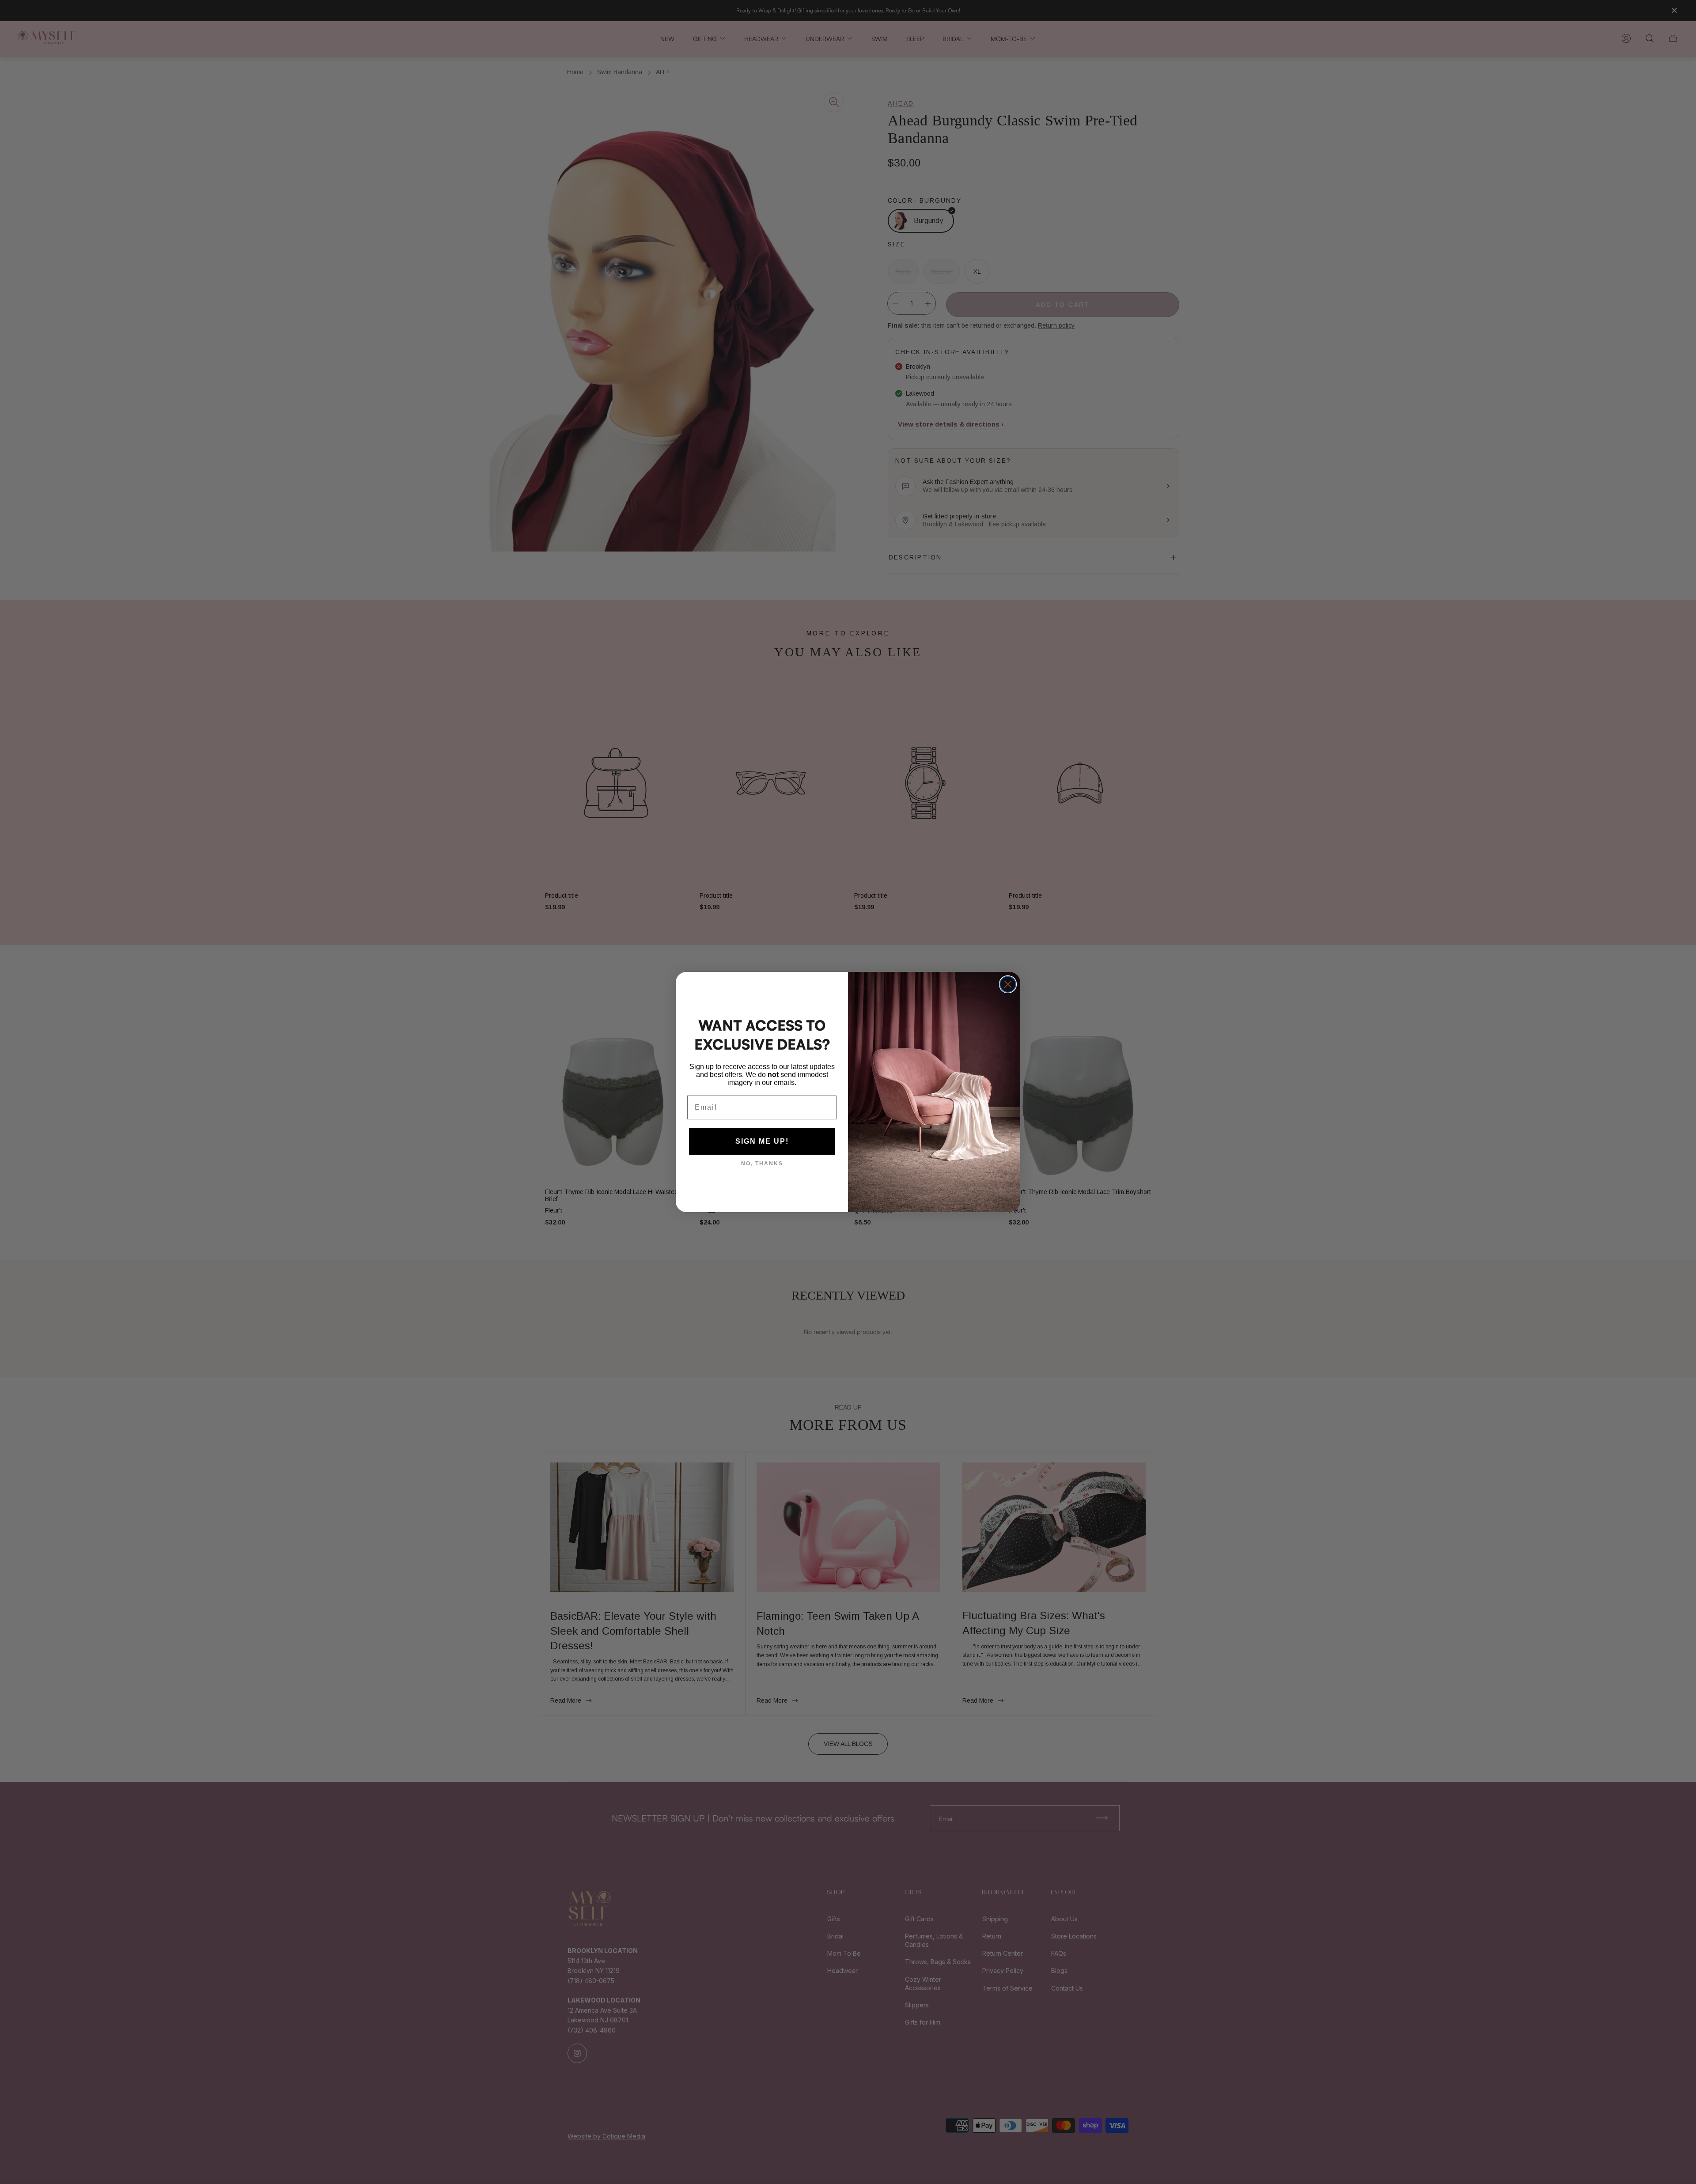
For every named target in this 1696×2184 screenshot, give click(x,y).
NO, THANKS (762, 1164)
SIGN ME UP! (762, 1141)
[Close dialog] (1008, 984)
